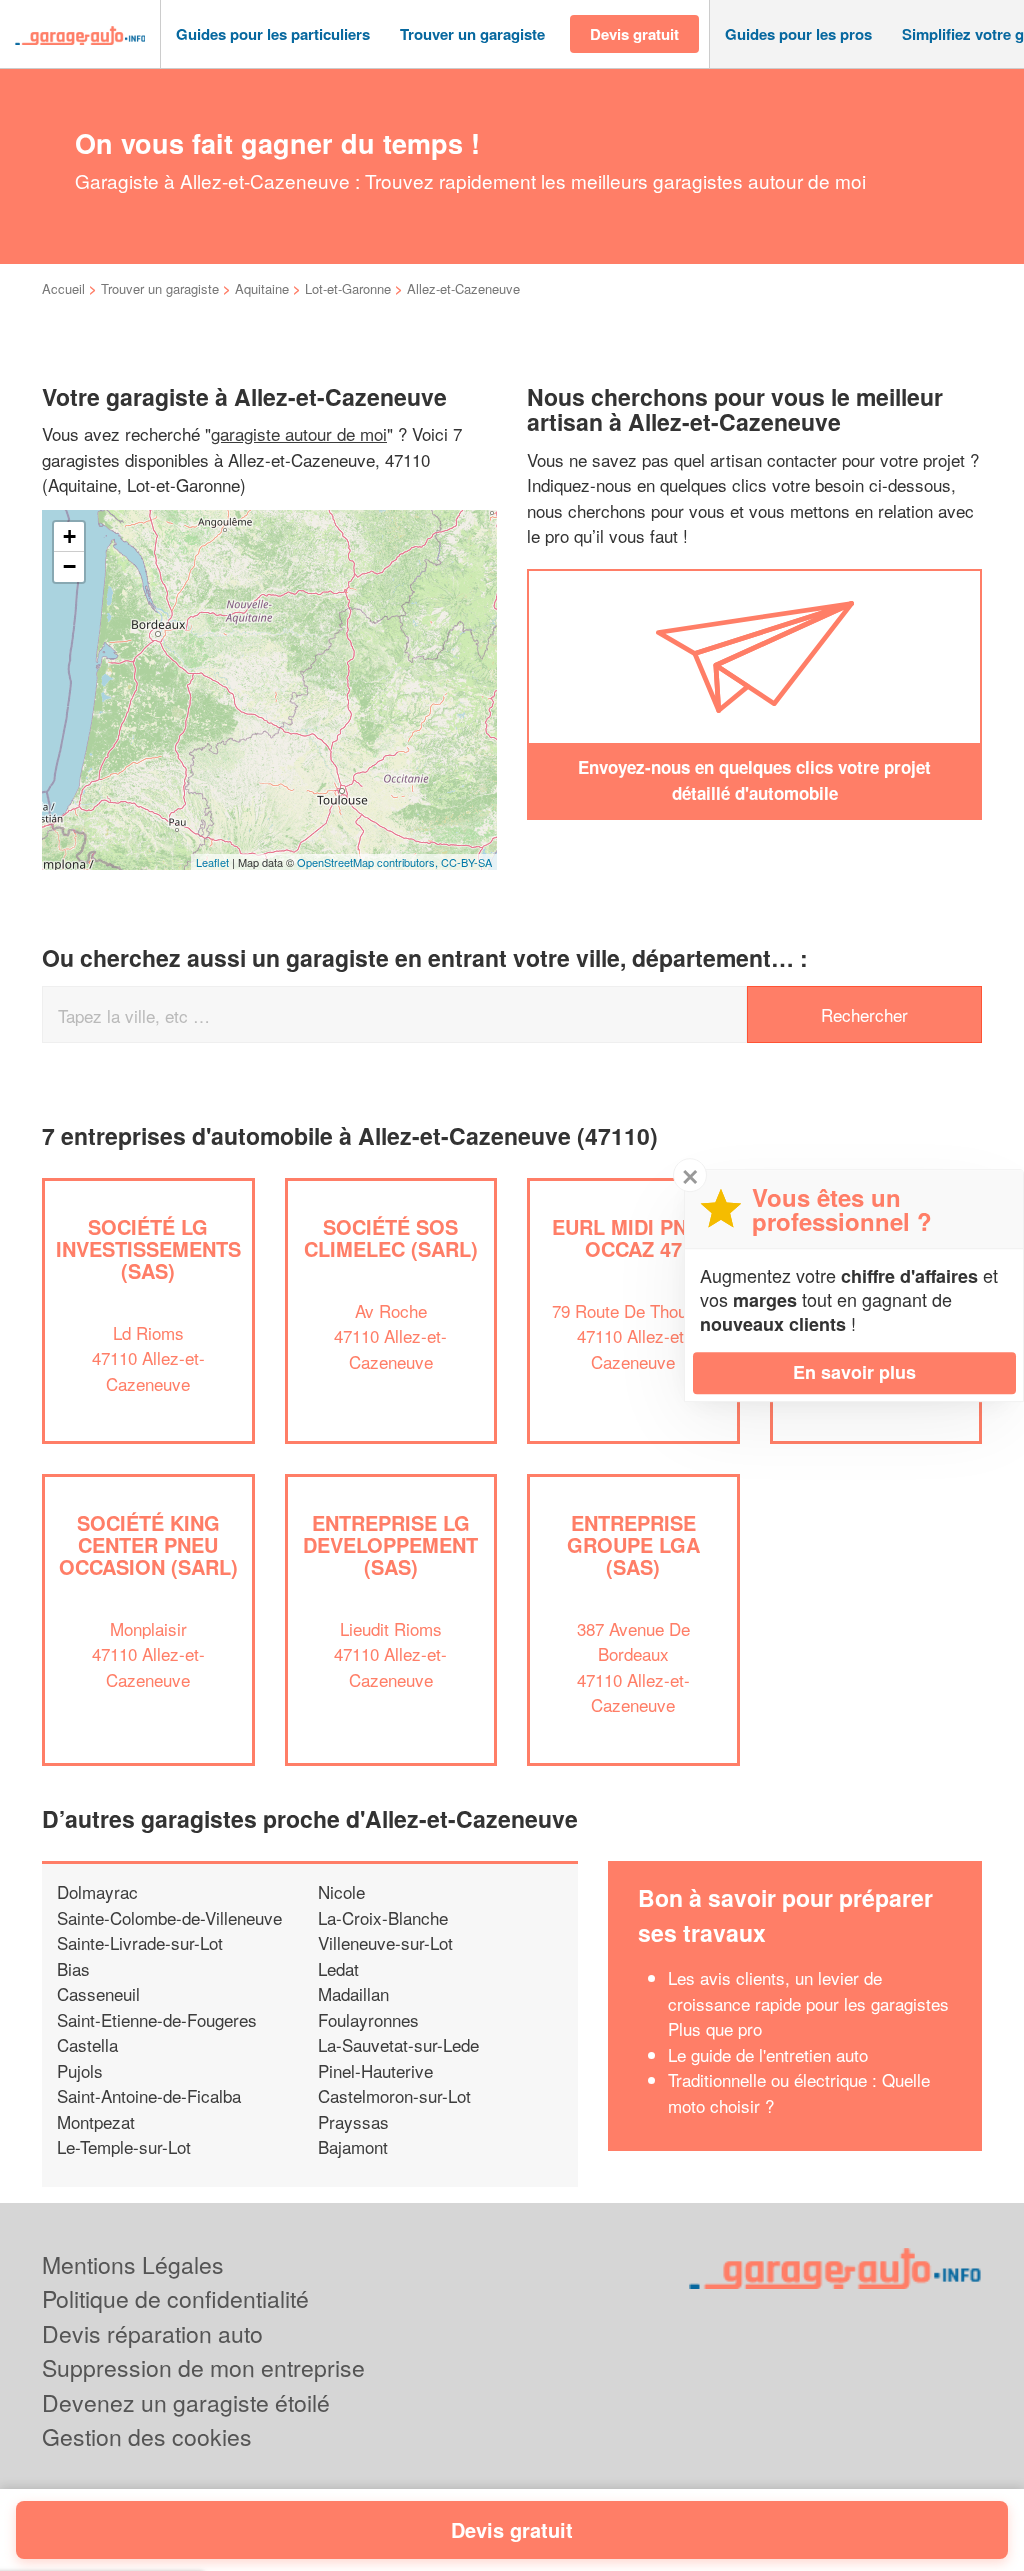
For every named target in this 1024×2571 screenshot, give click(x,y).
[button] (273, 34)
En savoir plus (854, 1372)
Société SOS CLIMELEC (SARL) (391, 1237)
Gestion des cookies (147, 2436)
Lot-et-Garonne (348, 288)
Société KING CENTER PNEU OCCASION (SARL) (148, 1544)
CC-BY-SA (466, 862)
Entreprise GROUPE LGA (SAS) (633, 1544)
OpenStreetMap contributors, (369, 862)
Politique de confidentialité (175, 2298)
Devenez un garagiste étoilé (186, 2402)
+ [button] (69, 536)
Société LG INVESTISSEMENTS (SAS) (148, 1248)
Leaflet (212, 862)
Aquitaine (262, 288)
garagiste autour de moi (299, 433)
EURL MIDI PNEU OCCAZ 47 (633, 1237)
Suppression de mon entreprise (203, 2367)
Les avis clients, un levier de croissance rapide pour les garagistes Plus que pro (808, 2003)
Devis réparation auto (152, 2333)
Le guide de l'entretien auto (768, 2054)
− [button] (69, 566)
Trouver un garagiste (160, 288)
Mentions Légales (133, 2264)
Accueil (63, 288)
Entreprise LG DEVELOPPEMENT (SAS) (390, 1544)
